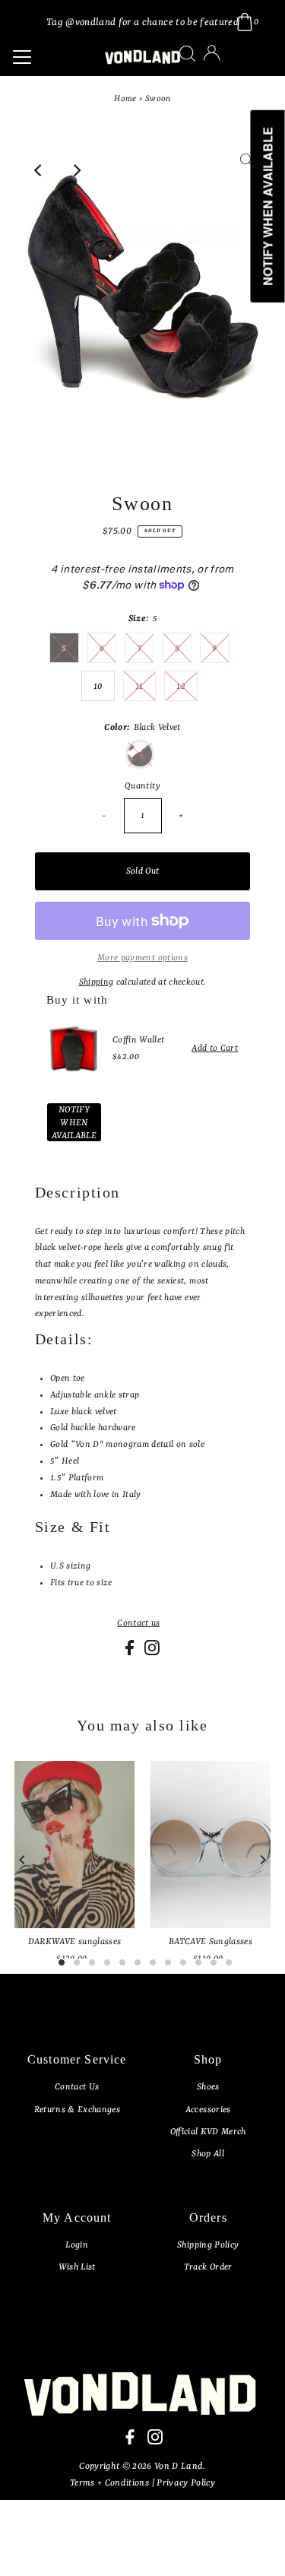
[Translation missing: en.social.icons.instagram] (152, 1653)
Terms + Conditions (111, 2483)
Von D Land (179, 2467)
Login (77, 2245)
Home (125, 99)
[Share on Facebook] (131, 1653)
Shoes (208, 2087)
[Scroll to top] (255, 2546)
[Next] (76, 170)
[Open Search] (187, 54)
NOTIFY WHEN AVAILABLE (74, 1123)
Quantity (142, 786)
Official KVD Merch (208, 2132)
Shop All (208, 2154)
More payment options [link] (142, 958)
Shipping (97, 982)
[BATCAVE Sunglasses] (210, 1845)
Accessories (208, 2110)
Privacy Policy (186, 2483)
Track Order (208, 2267)
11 (139, 687)
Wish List (77, 2267)
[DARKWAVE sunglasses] (75, 1845)
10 (98, 687)
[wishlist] (227, 63)
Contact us (138, 1624)
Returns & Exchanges (77, 2110)
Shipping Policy (208, 2245)
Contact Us (77, 2087)
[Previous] (39, 170)
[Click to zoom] (246, 170)
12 (181, 687)
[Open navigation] (49, 57)
